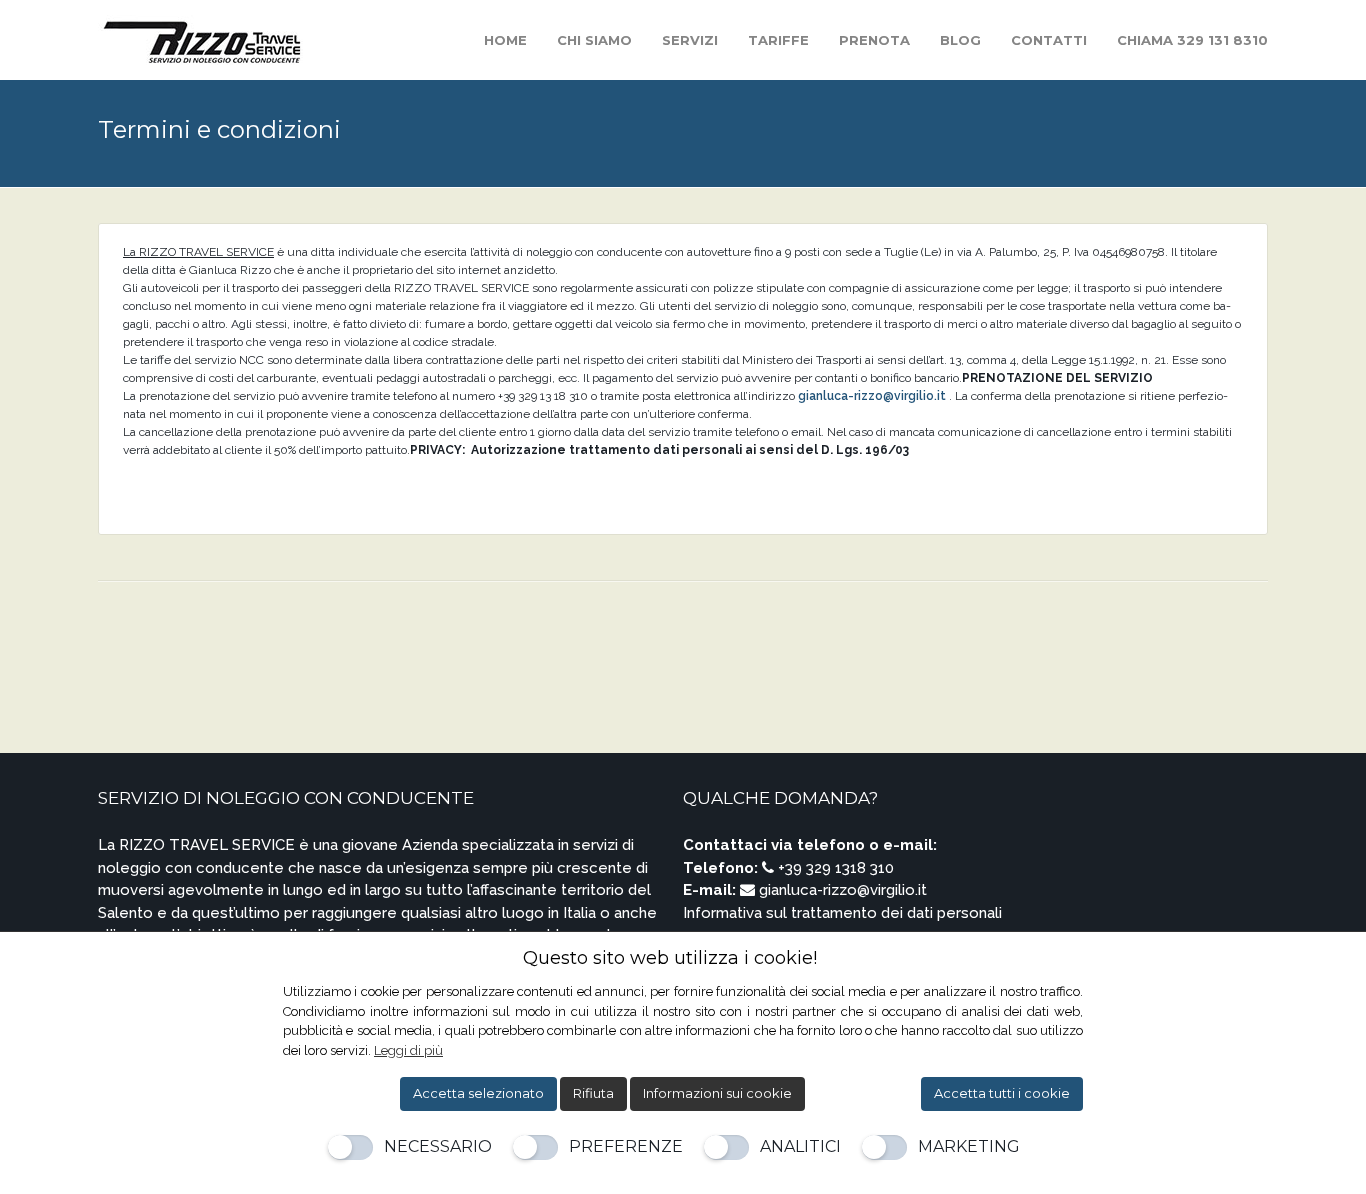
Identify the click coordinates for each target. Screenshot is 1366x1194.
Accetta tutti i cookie (1002, 1093)
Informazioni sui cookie (717, 1093)
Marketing (969, 1146)
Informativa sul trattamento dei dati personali (842, 913)
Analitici (800, 1146)
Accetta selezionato (478, 1093)
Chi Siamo (594, 40)
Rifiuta (593, 1093)
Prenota (874, 40)
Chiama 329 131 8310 (1192, 40)
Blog (960, 40)
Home (505, 40)
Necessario (438, 1146)
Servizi (690, 40)
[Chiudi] (1070, 958)
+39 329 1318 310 (834, 868)
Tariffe (778, 40)
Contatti (1049, 40)
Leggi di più (408, 1050)
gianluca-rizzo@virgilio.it (872, 396)
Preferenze (626, 1146)
